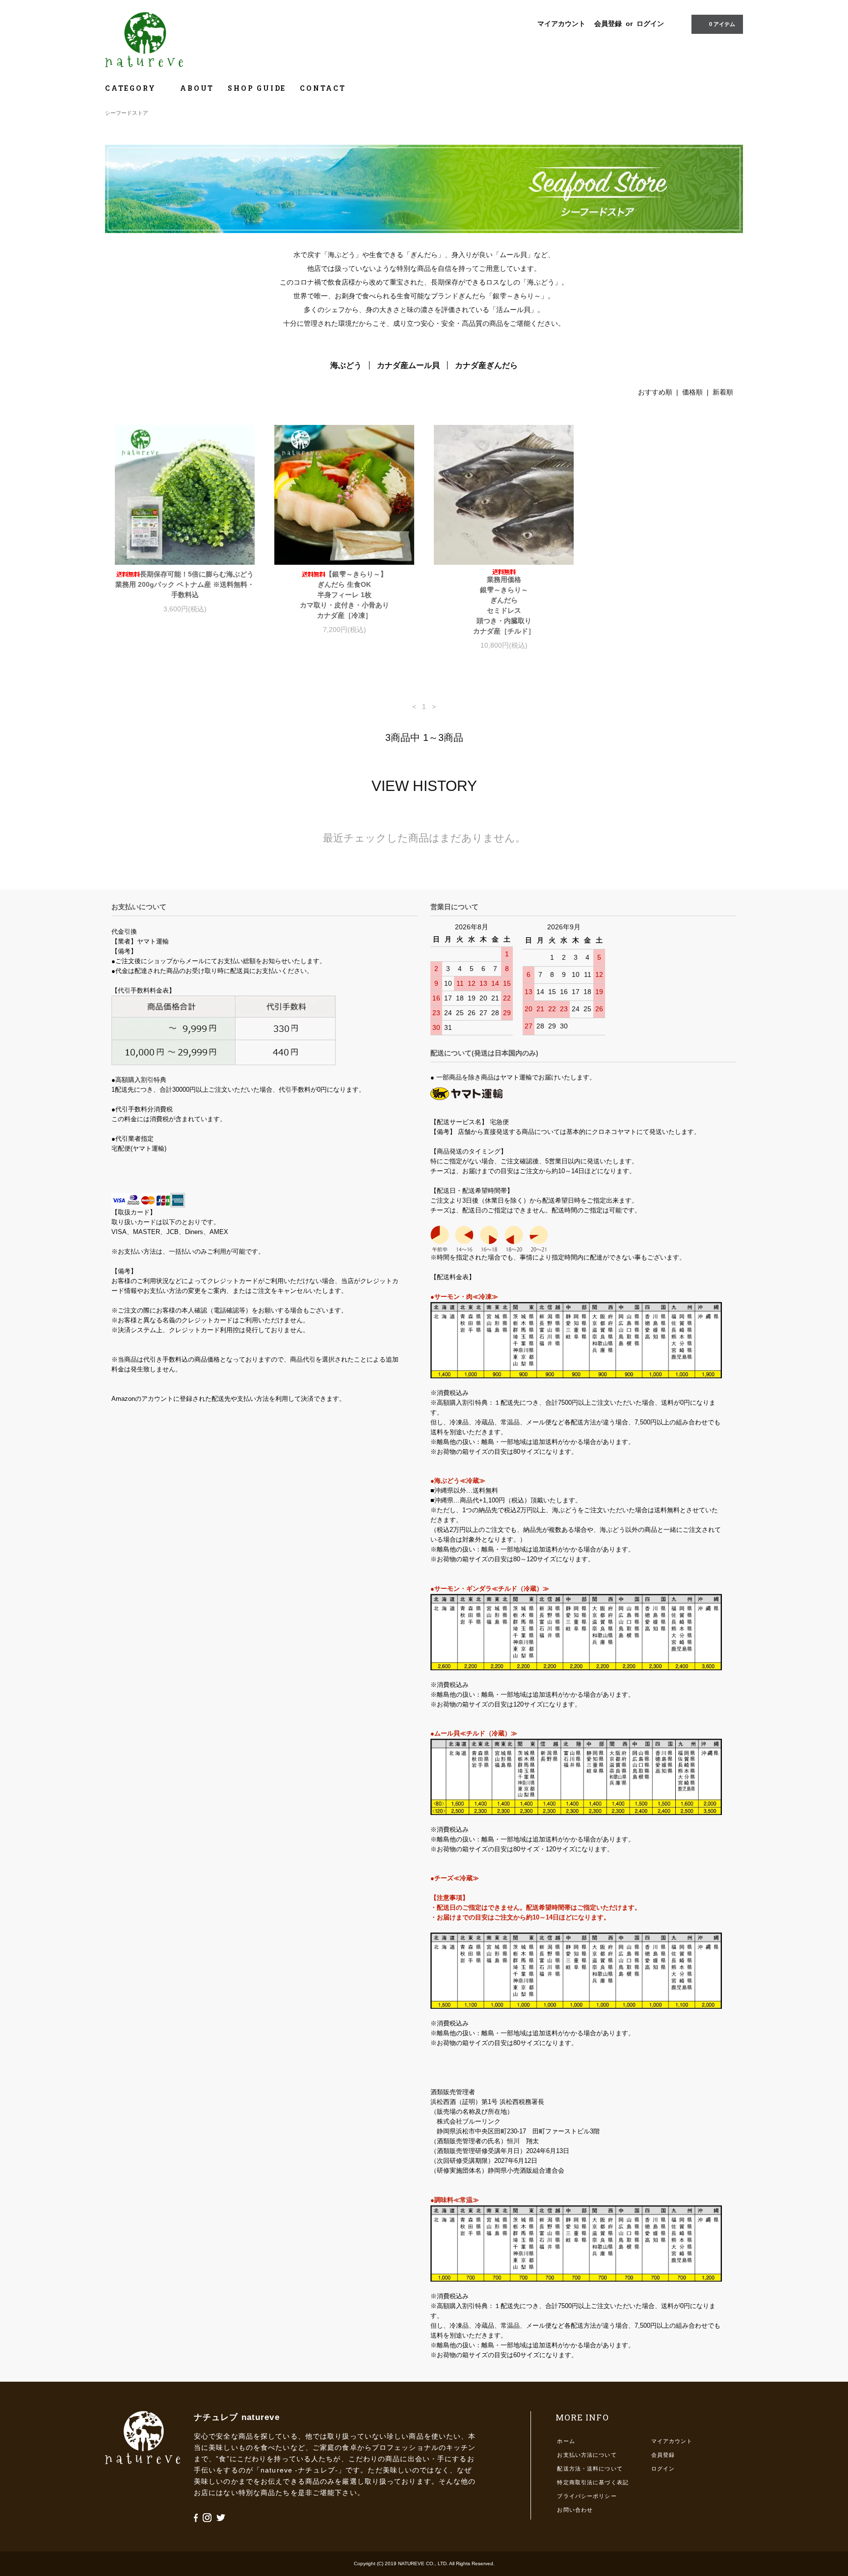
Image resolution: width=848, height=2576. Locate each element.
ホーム (566, 2441)
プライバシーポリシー (587, 2496)
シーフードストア (127, 113)
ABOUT (197, 88)
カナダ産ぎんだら (486, 365)
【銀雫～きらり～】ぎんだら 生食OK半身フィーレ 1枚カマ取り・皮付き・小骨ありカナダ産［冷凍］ (344, 595)
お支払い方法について (587, 2455)
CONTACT (323, 88)
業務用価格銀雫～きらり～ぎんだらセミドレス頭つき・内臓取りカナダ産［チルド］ (504, 605)
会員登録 (608, 24)
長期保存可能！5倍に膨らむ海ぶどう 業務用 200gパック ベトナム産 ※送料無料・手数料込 (185, 584)
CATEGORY (132, 88)
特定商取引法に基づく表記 (593, 2482)
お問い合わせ (575, 2510)
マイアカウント (561, 24)
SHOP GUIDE (257, 88)
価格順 (692, 392)
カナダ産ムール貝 (408, 365)
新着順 (723, 392)
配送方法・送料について (590, 2469)
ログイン (650, 24)
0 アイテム (722, 24)
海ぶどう (346, 365)
